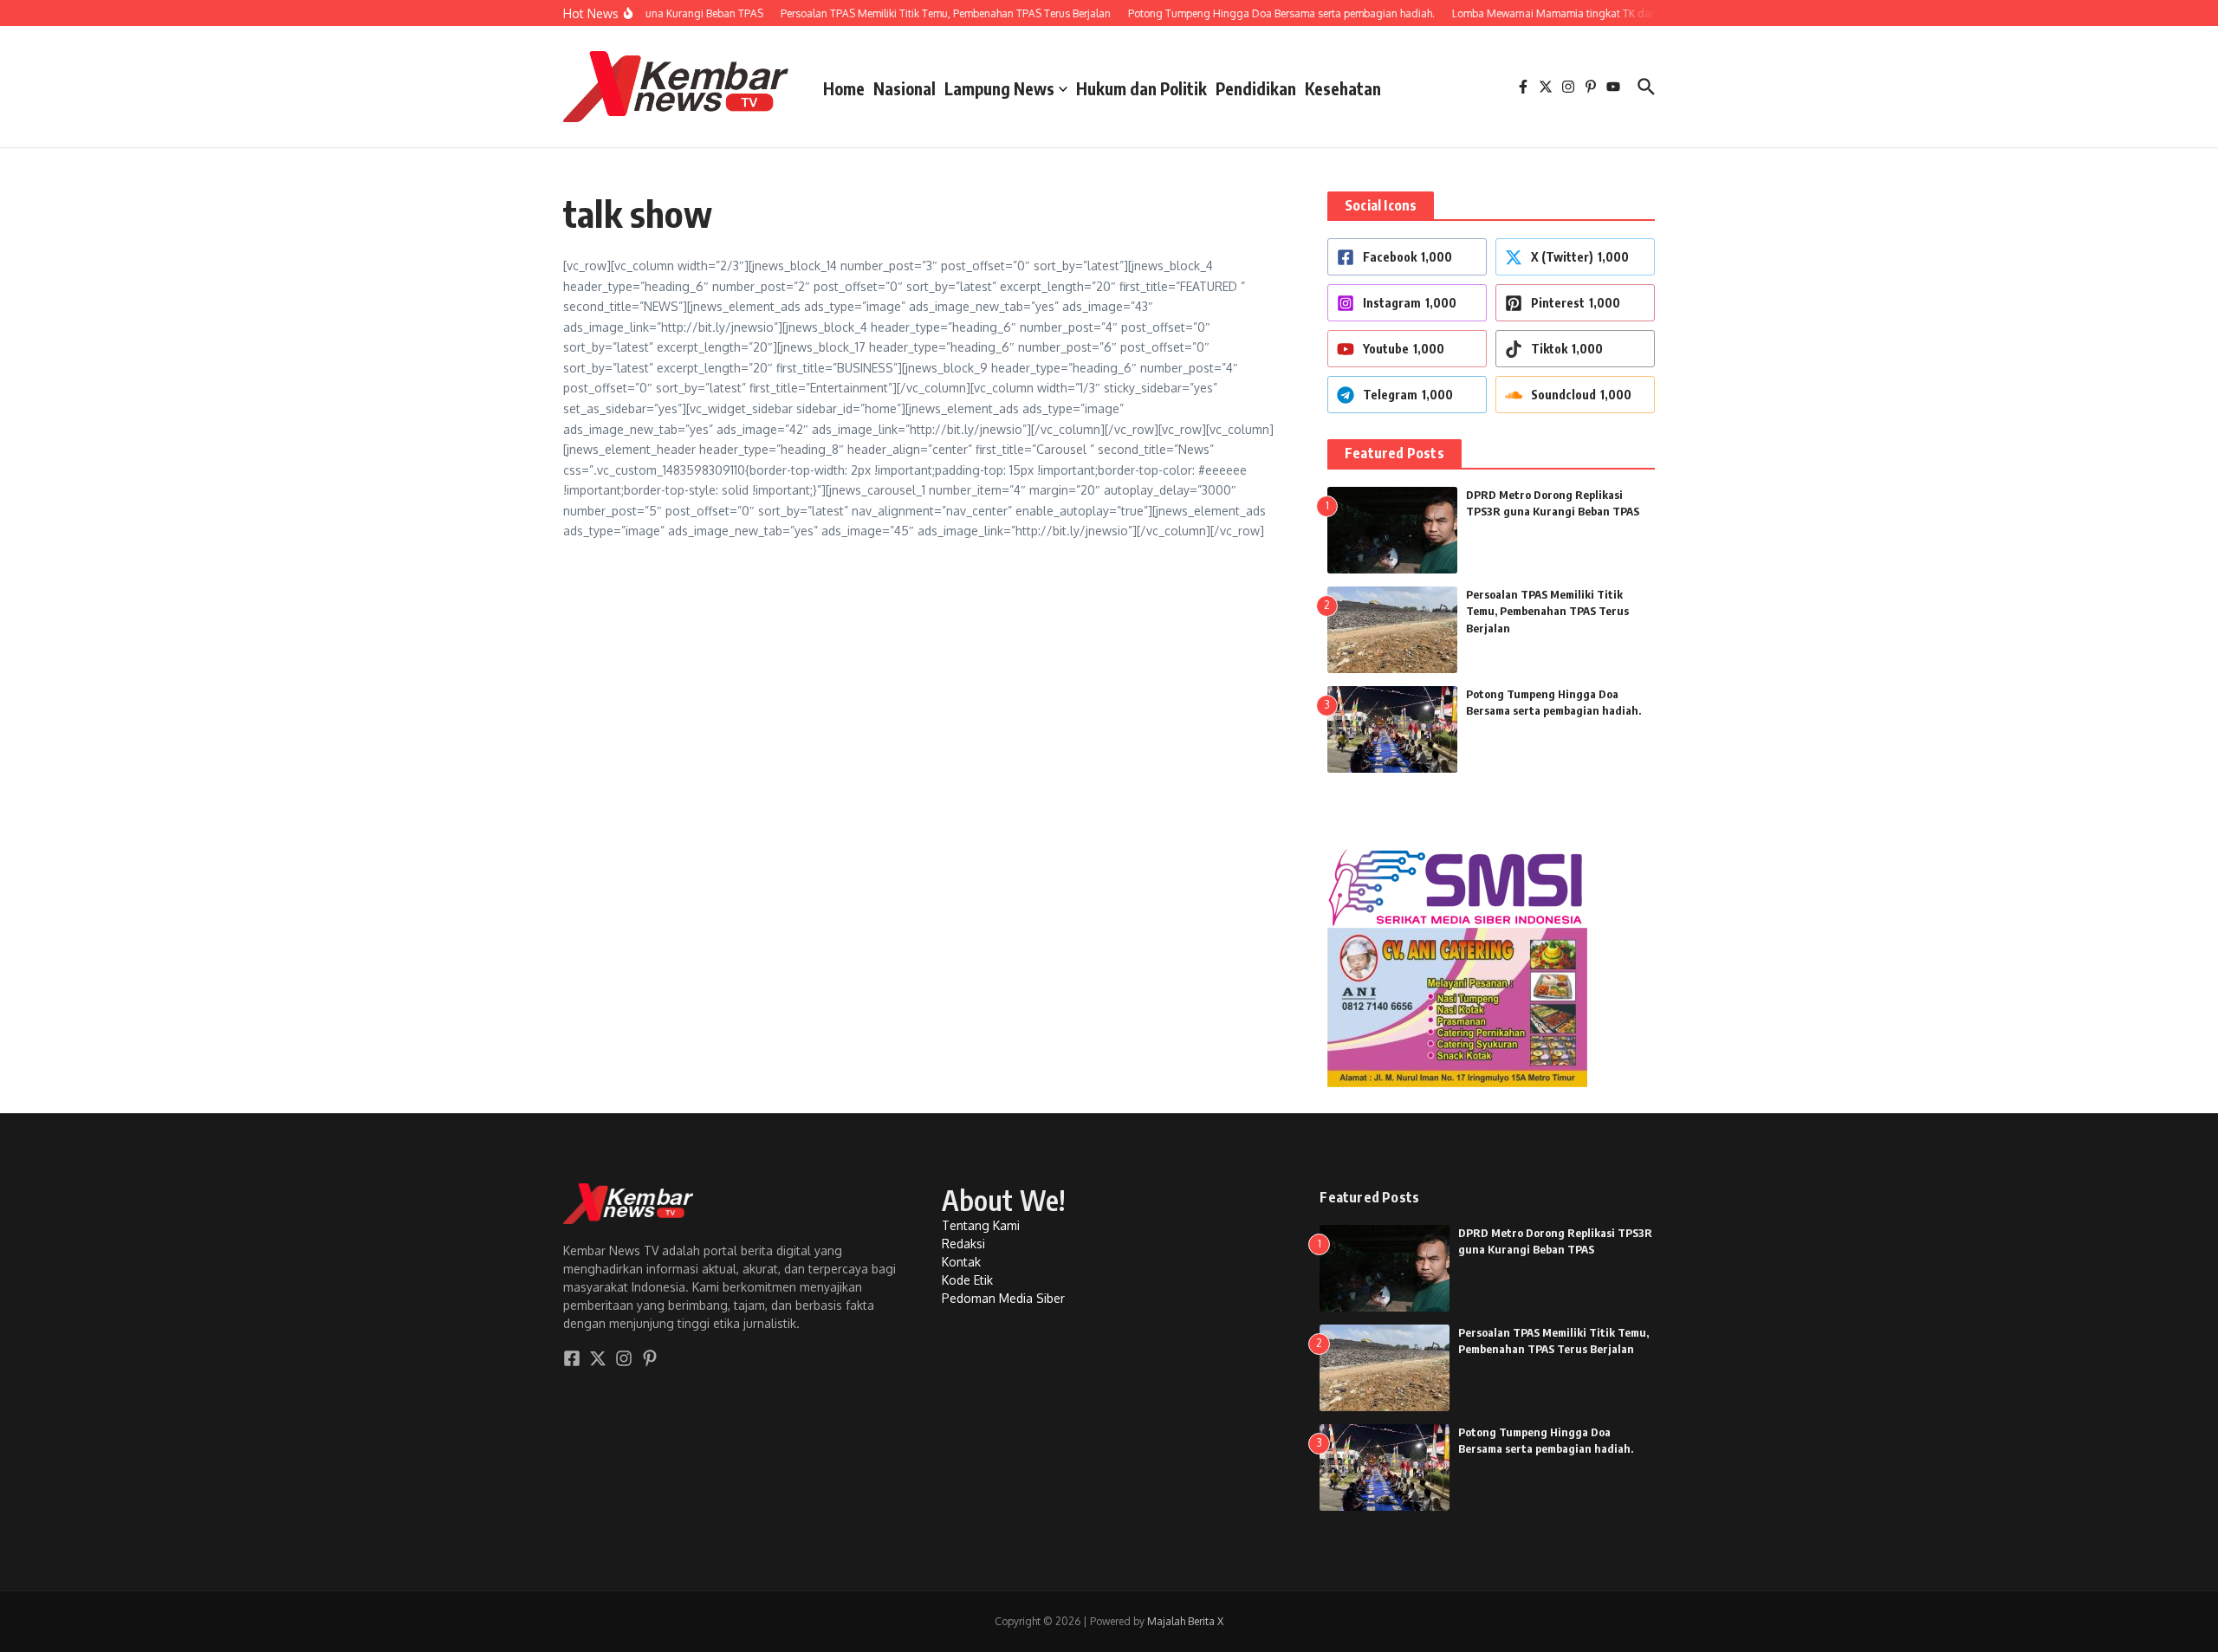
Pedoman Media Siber (1003, 1298)
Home (844, 88)
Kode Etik (967, 1280)
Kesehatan (1343, 88)
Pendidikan (1256, 88)
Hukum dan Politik (1141, 88)
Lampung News (999, 88)
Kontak (961, 1262)
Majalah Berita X (1185, 1621)
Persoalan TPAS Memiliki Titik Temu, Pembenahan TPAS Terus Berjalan (1547, 611)
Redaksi (963, 1244)
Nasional (905, 88)
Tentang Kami (981, 1225)
